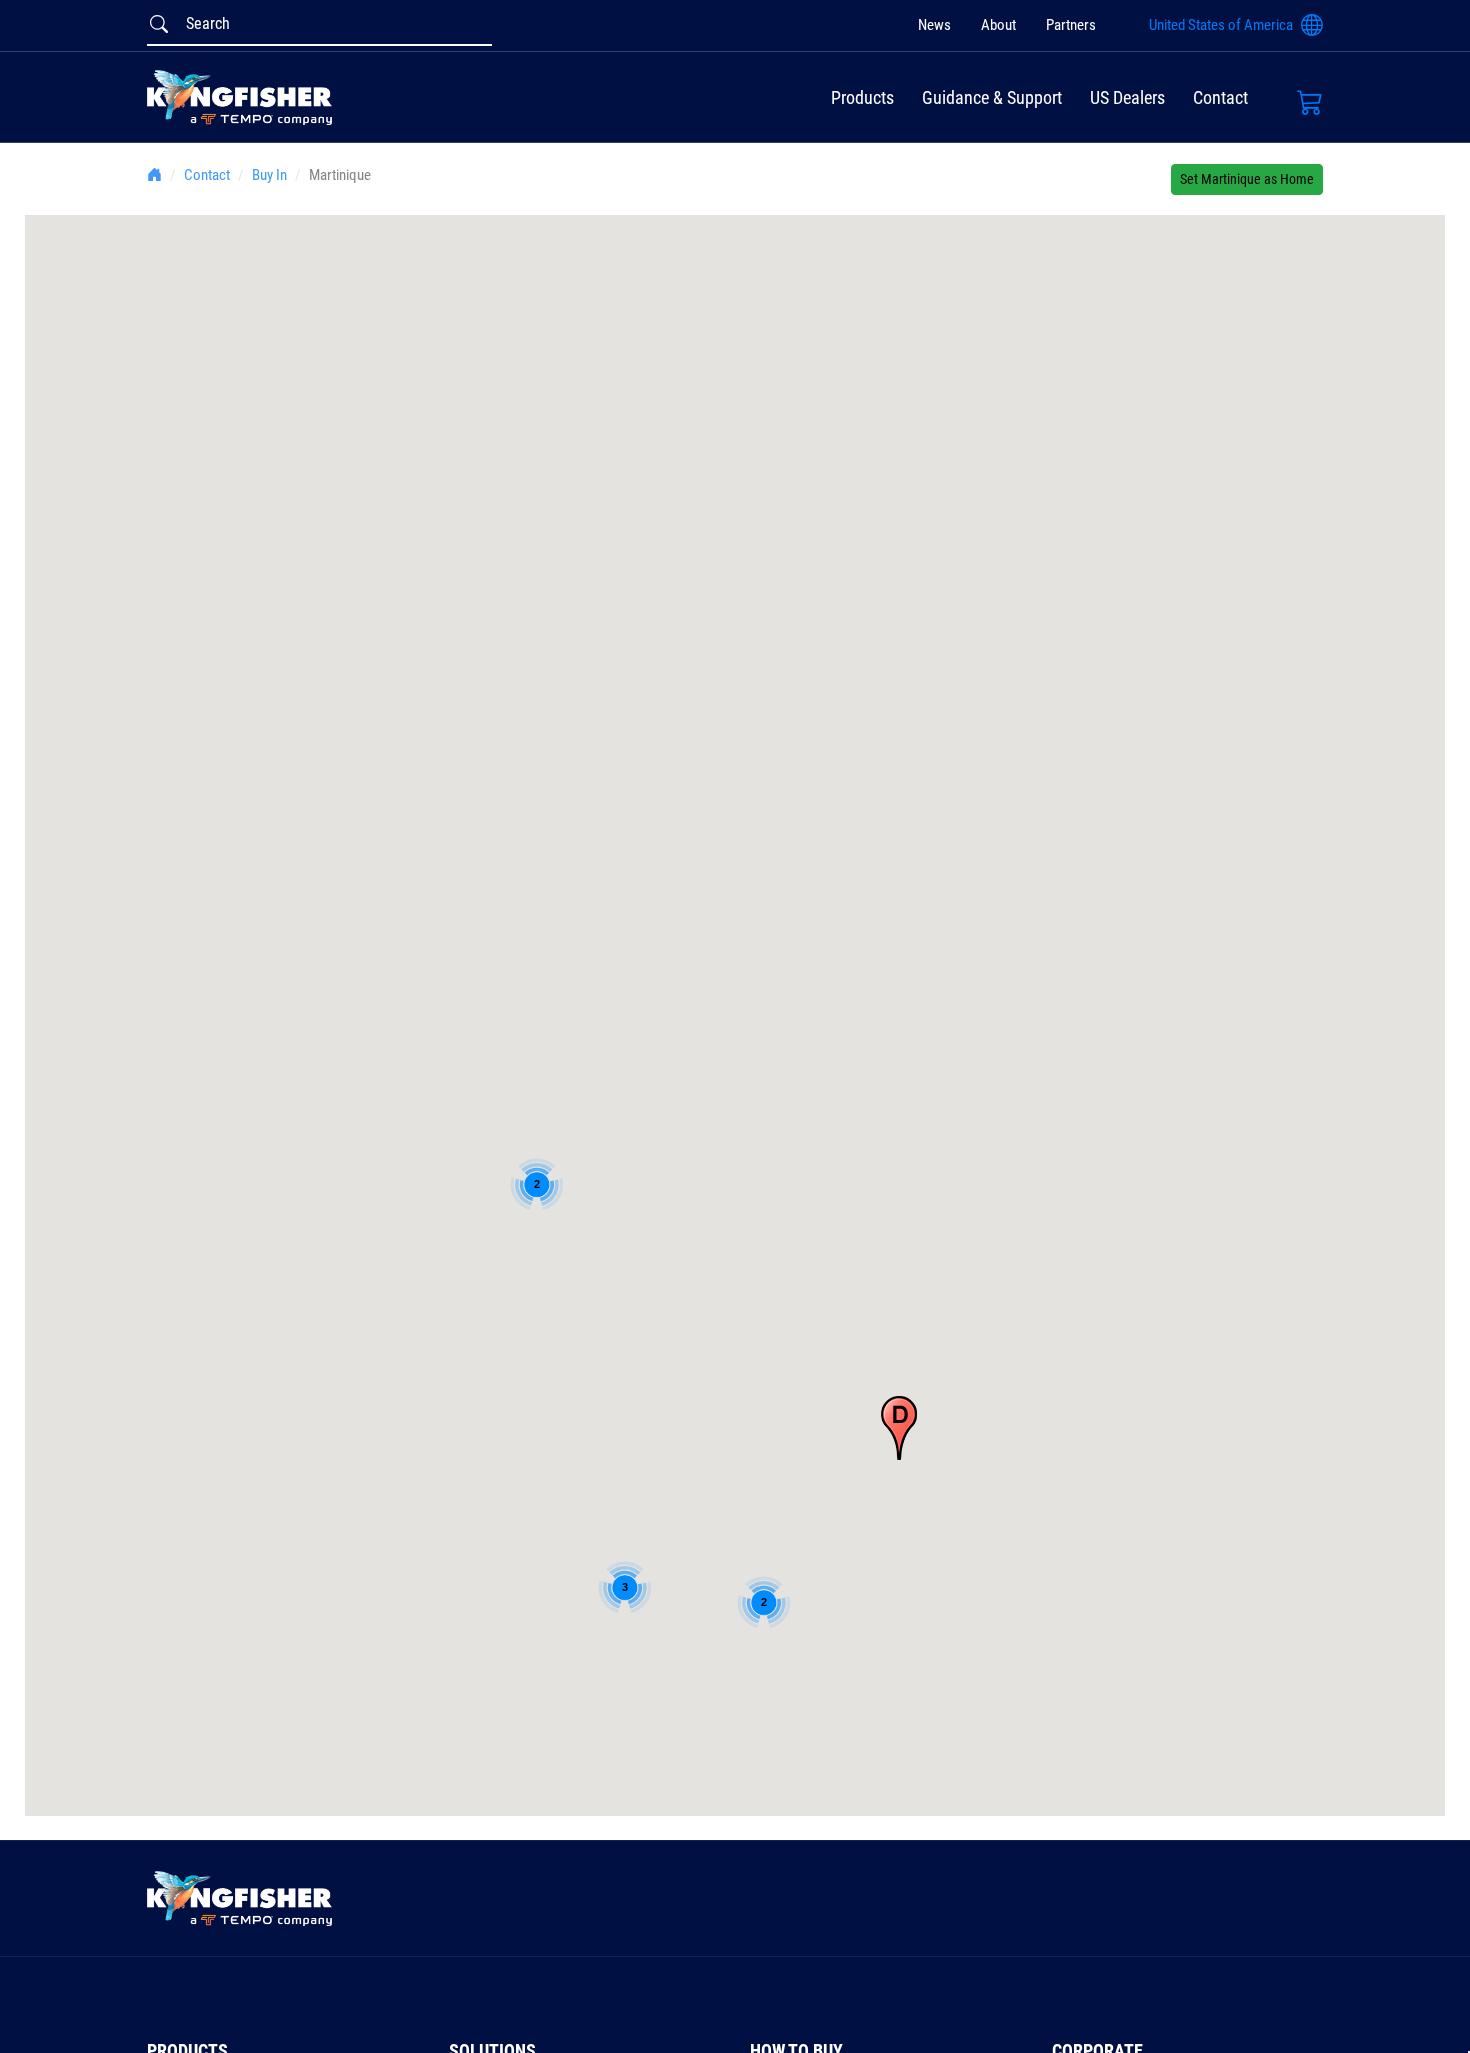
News (934, 26)
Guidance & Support (992, 97)
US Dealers (1127, 97)
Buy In (269, 175)
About (998, 26)
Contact (1220, 97)
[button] (899, 1428)
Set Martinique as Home (1247, 179)
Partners (1071, 26)
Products (862, 97)
